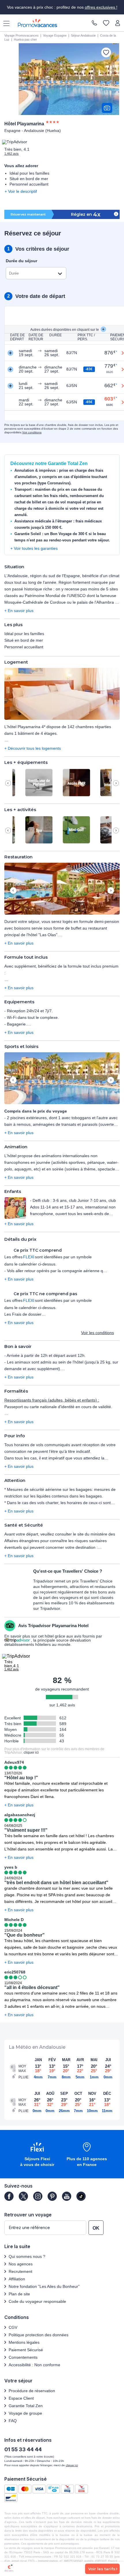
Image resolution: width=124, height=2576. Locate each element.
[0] (106, 23)
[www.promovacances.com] (37, 23)
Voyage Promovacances (21, 35)
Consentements (23, 2357)
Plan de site (19, 2294)
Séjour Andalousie (83, 35)
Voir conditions (32, 432)
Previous (8, 783)
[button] (62, 694)
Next (116, 783)
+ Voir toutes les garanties (34, 548)
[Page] (9, 2196)
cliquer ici (31, 1752)
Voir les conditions (97, 1333)
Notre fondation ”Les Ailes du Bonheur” (44, 2286)
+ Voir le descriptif (21, 191)
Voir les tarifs (102, 2569)
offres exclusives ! (101, 7)
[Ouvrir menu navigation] (4, 23)
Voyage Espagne (55, 35)
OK (96, 2228)
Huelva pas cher (25, 39)
